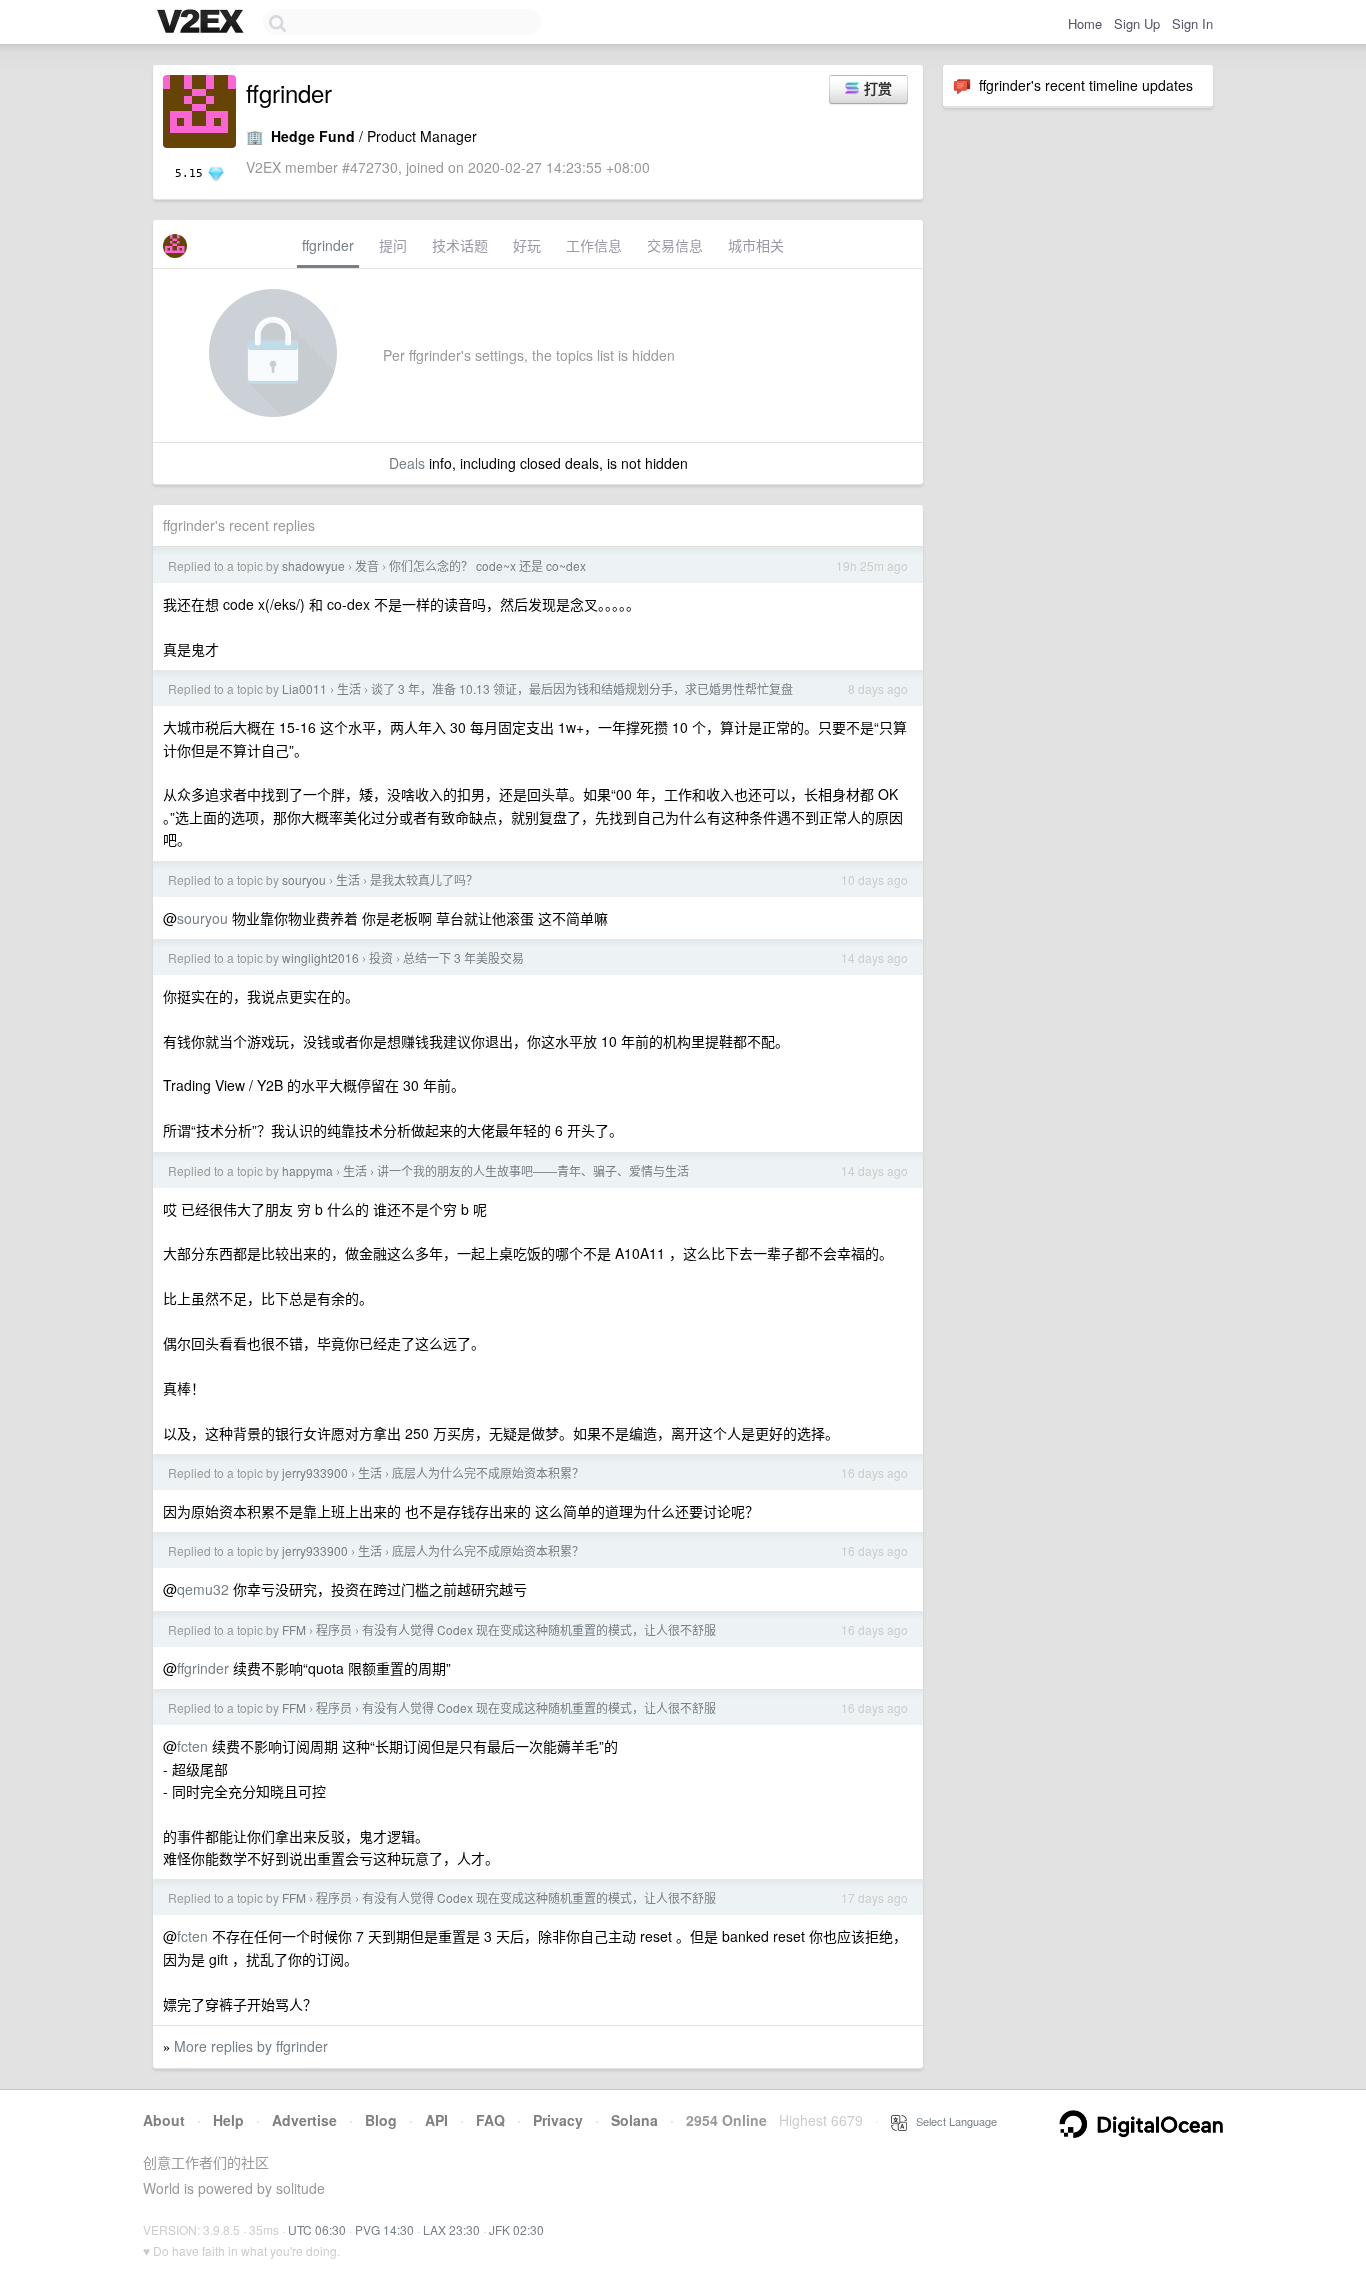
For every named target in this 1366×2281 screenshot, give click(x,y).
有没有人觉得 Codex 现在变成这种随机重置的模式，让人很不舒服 (539, 1629)
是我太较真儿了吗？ (424, 879)
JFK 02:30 (516, 2229)
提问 (393, 245)
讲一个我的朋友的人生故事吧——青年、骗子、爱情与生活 (533, 1170)
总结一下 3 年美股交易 (463, 957)
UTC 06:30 (317, 2229)
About (164, 2120)
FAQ (490, 2120)
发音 (367, 565)
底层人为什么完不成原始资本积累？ (488, 1472)
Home (1085, 23)
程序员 (334, 1629)
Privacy (558, 2120)
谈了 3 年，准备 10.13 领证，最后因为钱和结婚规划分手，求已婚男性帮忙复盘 (582, 688)
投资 (381, 957)
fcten (192, 1746)
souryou (304, 879)
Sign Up (1137, 23)
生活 (349, 688)
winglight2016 (320, 957)
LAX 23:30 (451, 2229)
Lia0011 (304, 688)
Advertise (304, 2120)
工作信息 (594, 245)
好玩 (527, 245)
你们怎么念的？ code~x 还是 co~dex (487, 565)
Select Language (952, 2121)
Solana (634, 2120)
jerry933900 (315, 1472)
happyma (307, 1170)
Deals (407, 463)
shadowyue (313, 565)
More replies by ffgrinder (251, 2046)
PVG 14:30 (384, 2229)
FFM (294, 1629)
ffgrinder (328, 245)
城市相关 (756, 245)
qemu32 (203, 1589)
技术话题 (460, 245)
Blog (381, 2120)
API (436, 2120)
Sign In (1192, 23)
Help (228, 2120)
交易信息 (675, 245)
